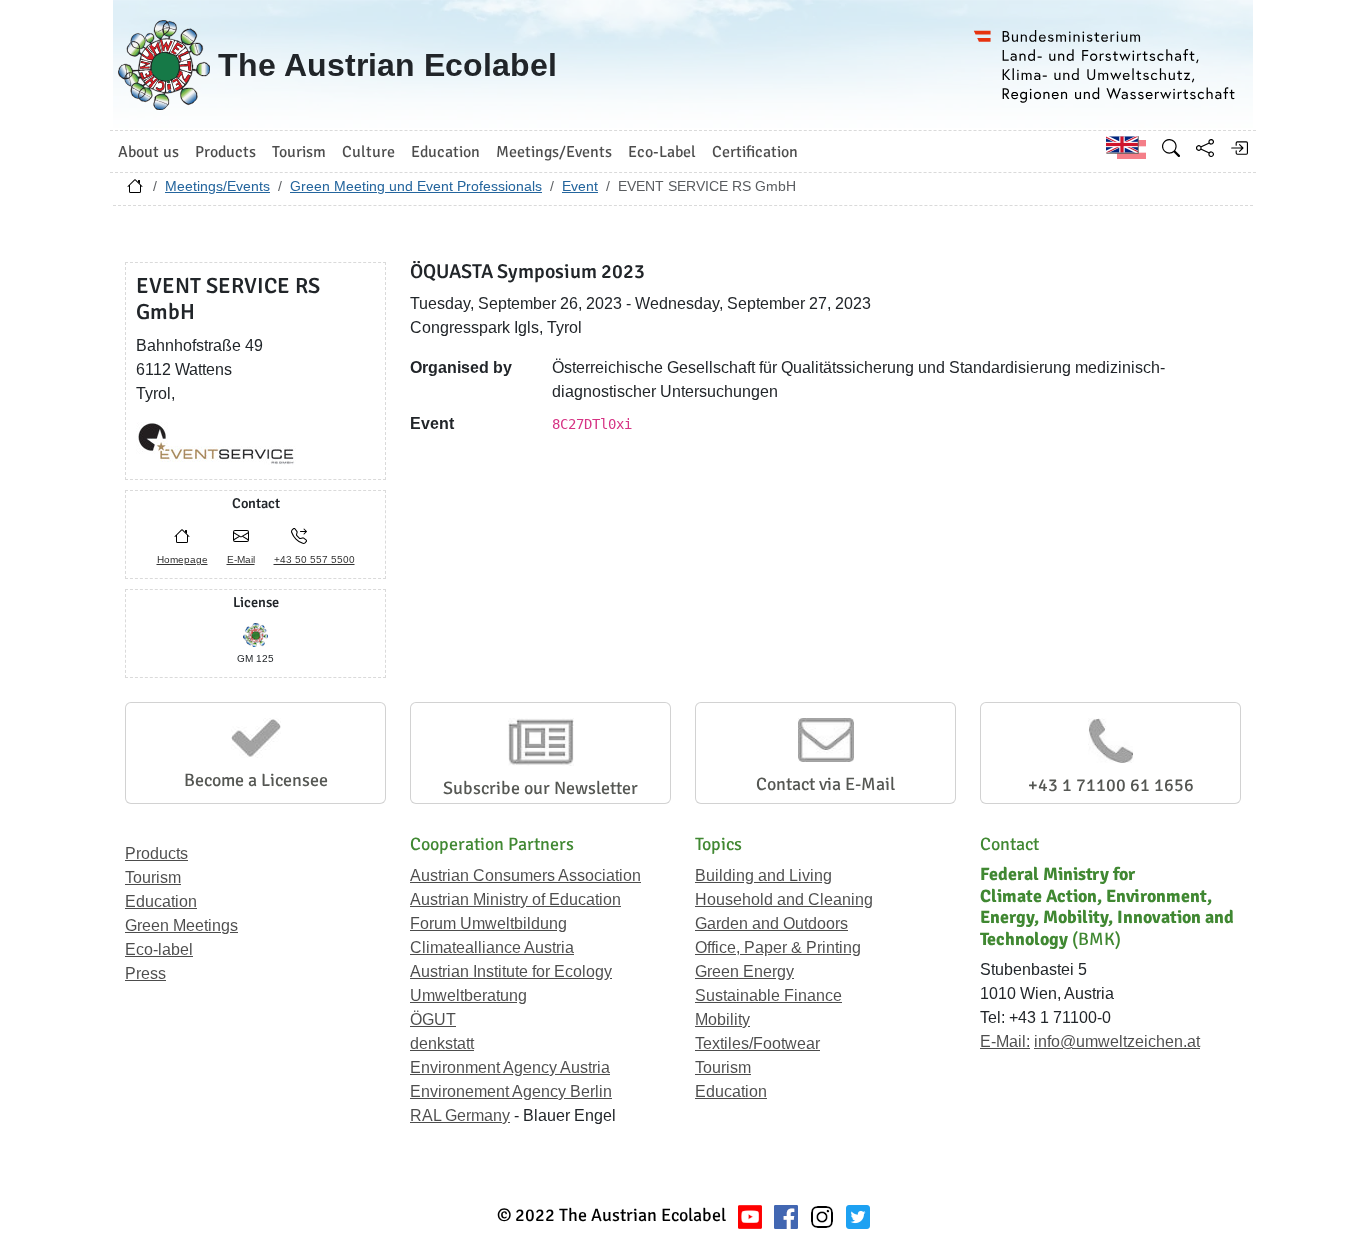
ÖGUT (433, 1019)
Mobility (722, 1019)
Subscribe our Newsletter (540, 788)
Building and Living (763, 875)
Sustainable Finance (768, 995)
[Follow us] (822, 1215)
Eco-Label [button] (662, 152)
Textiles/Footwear (757, 1043)
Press (145, 973)
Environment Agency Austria (510, 1067)
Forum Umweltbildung (488, 923)
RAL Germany (460, 1115)
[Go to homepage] (135, 191)
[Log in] (1239, 148)
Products (156, 853)
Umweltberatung (468, 995)
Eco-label (159, 949)
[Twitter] (858, 1215)
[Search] (1171, 148)
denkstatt (442, 1043)
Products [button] (225, 152)
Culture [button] (368, 152)
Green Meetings (181, 925)
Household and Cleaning (784, 899)
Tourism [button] (299, 152)
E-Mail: (1005, 1041)
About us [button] (148, 152)
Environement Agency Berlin (511, 1091)
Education (161, 901)
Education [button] (445, 152)
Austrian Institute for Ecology (511, 971)
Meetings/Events (217, 186)
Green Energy (744, 971)
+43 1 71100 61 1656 (1111, 785)
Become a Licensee (256, 780)
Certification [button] (755, 152)
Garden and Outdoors (771, 923)
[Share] (1205, 148)
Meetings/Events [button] (554, 152)
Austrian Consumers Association (525, 875)
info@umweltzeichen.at (1117, 1041)
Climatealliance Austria (492, 947)
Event (580, 186)
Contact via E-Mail (825, 784)
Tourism (153, 877)
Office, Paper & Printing (778, 947)
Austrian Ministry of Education (515, 899)
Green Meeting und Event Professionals (416, 186)
